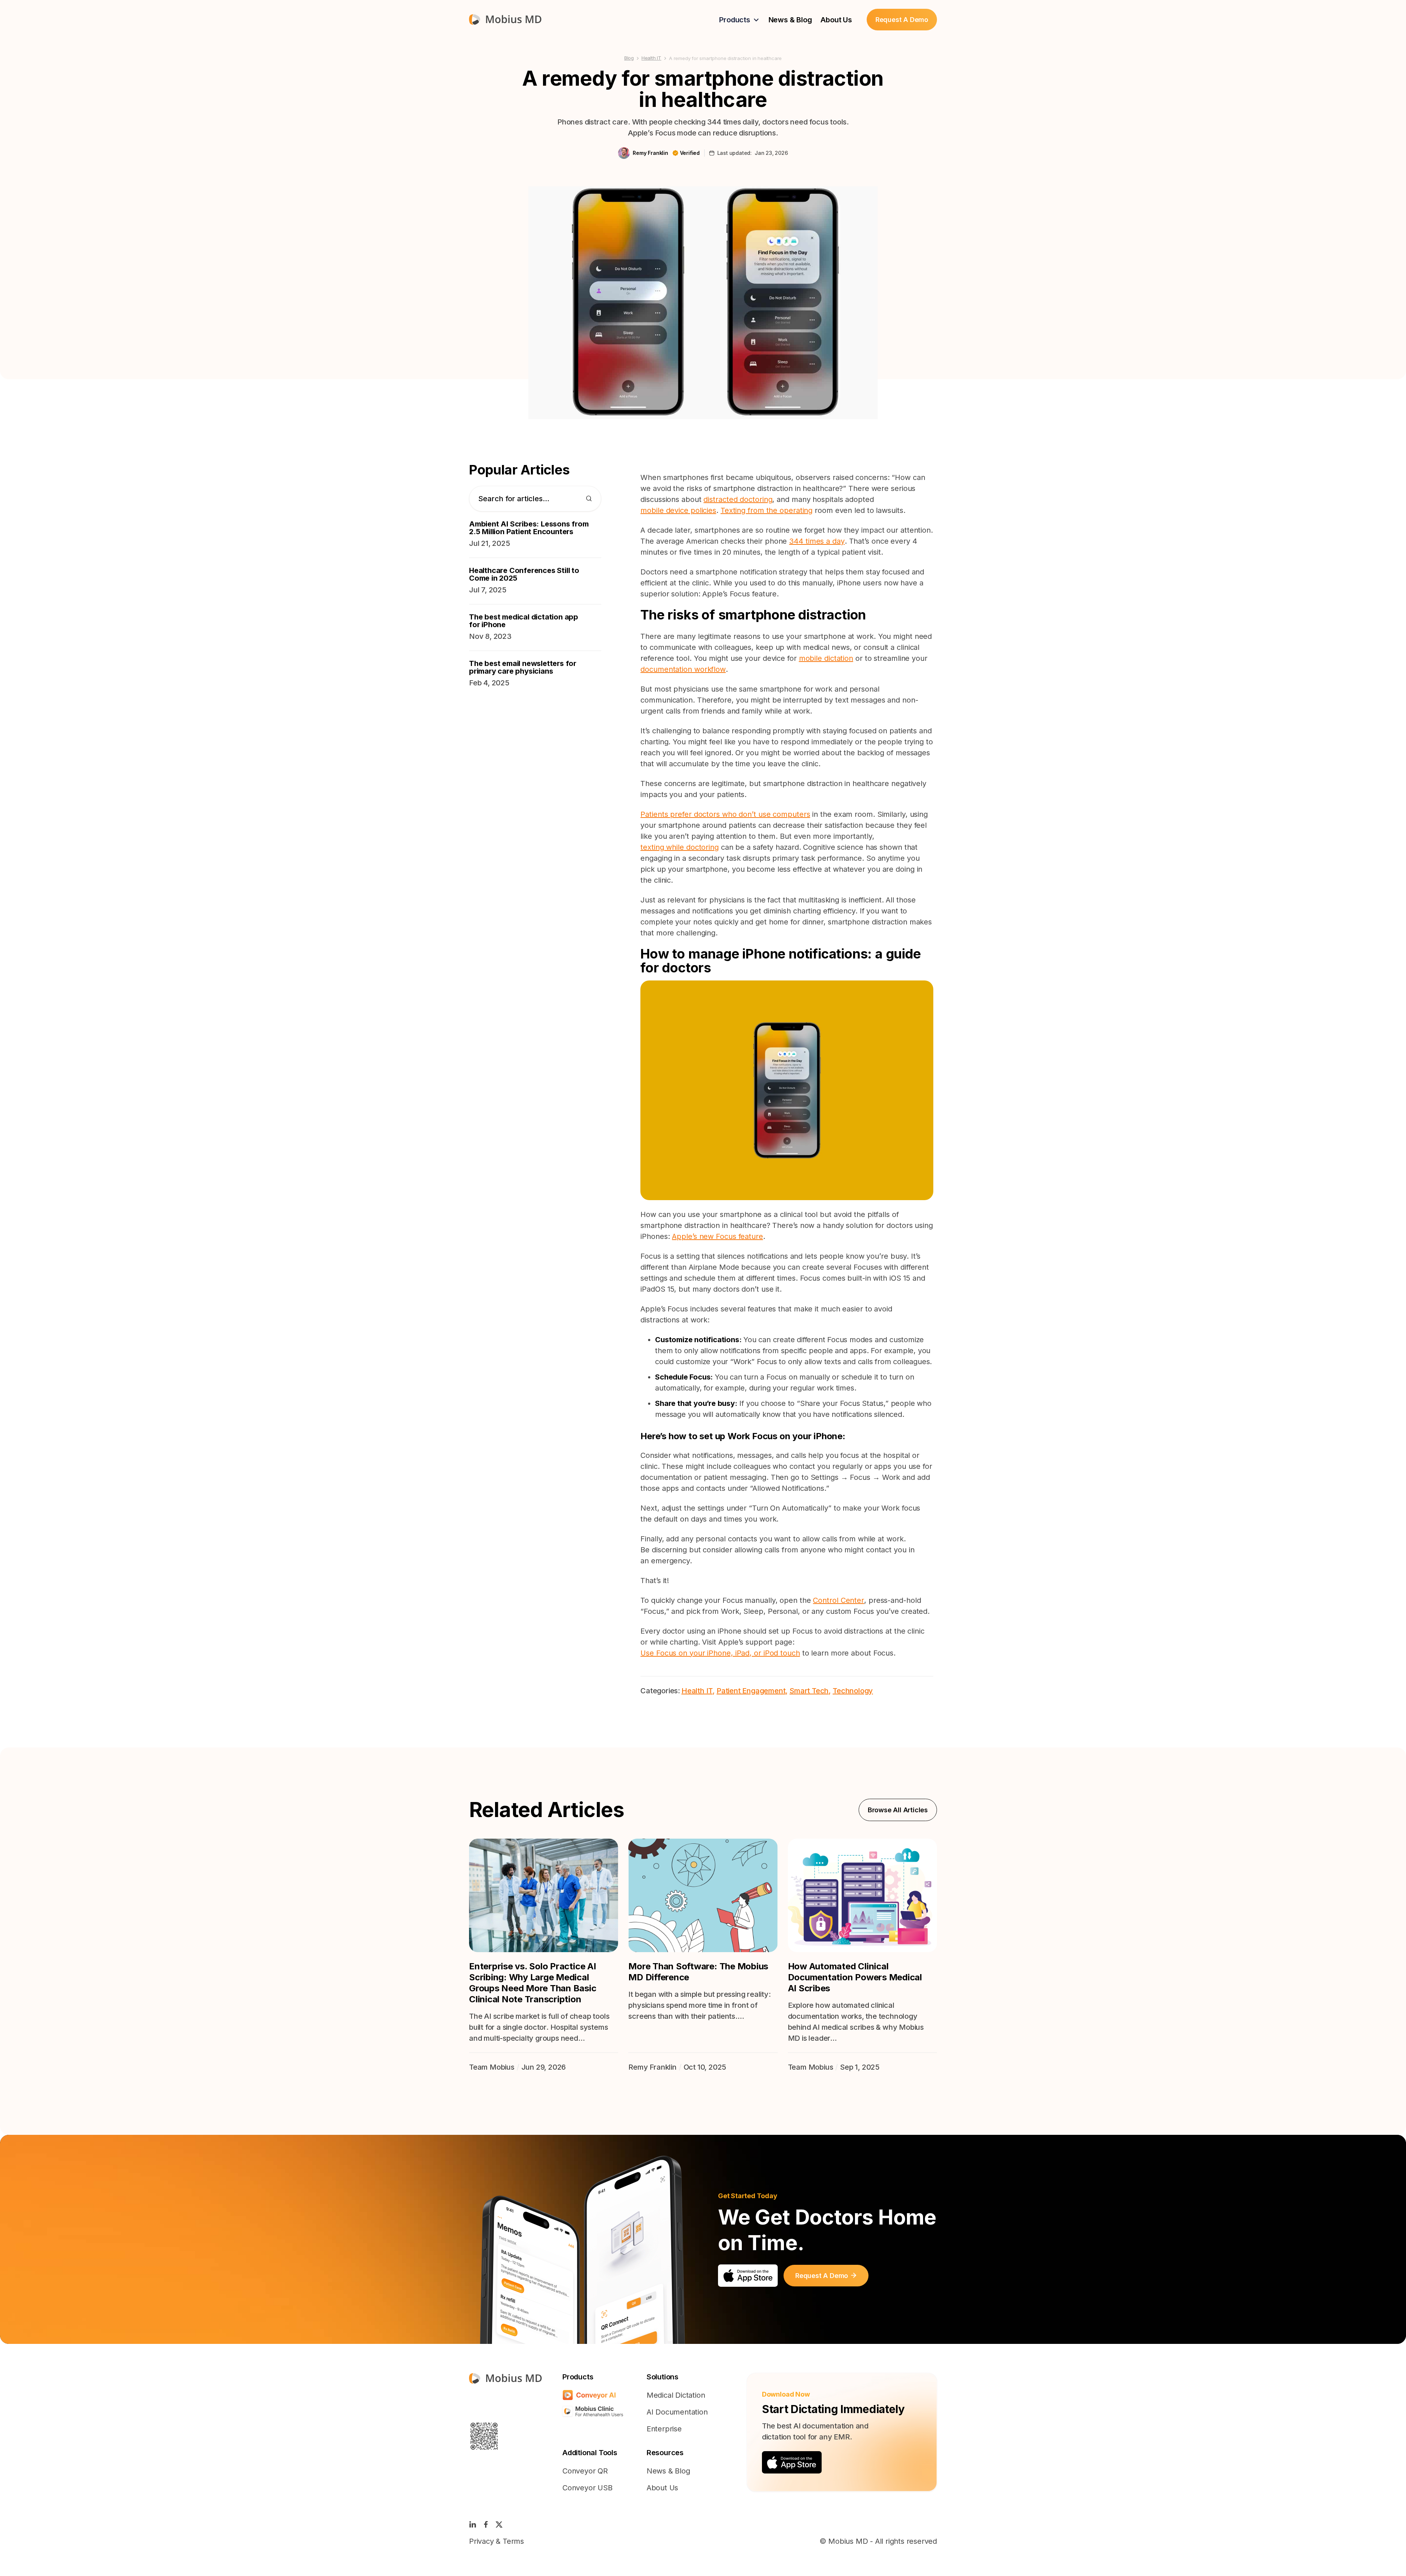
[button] (739, 20)
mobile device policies (678, 510)
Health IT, (698, 1691)
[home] (505, 20)
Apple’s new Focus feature (717, 1236)
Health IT (651, 58)
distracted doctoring (738, 499)
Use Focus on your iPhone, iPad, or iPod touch (720, 1653)
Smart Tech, (810, 1691)
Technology (853, 1691)
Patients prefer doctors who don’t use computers (725, 814)
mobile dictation (826, 658)
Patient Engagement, (752, 1691)
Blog (629, 58)
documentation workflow (683, 669)
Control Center (838, 1600)
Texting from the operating (767, 510)
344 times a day (817, 541)
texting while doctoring (680, 847)
